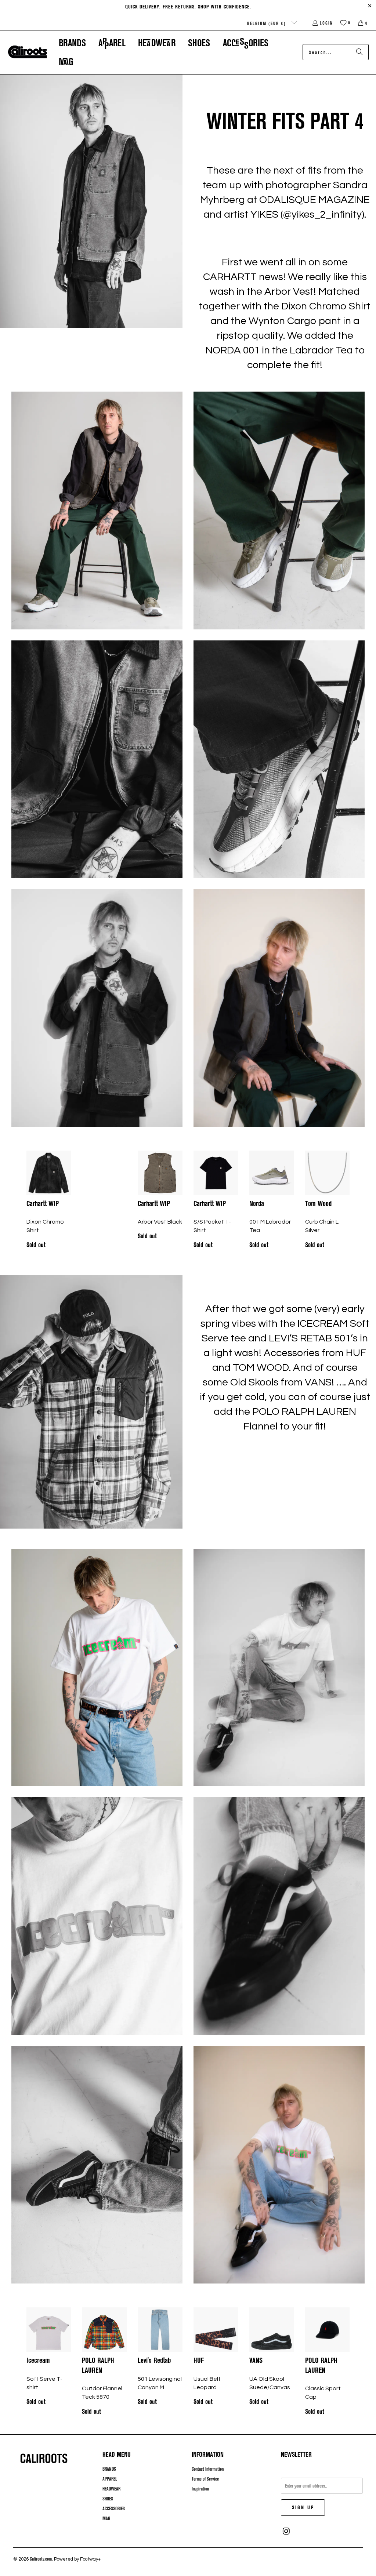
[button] (72, 43)
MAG (106, 2518)
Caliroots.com (41, 2559)
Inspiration (200, 2489)
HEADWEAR (111, 2489)
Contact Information (208, 2469)
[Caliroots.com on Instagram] (286, 2531)
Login (326, 23)
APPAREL (110, 2479)
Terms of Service (205, 2479)
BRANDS (109, 2469)
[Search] (359, 52)
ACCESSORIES (114, 2508)
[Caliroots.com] (28, 52)
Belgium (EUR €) (267, 23)
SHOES (108, 2499)
